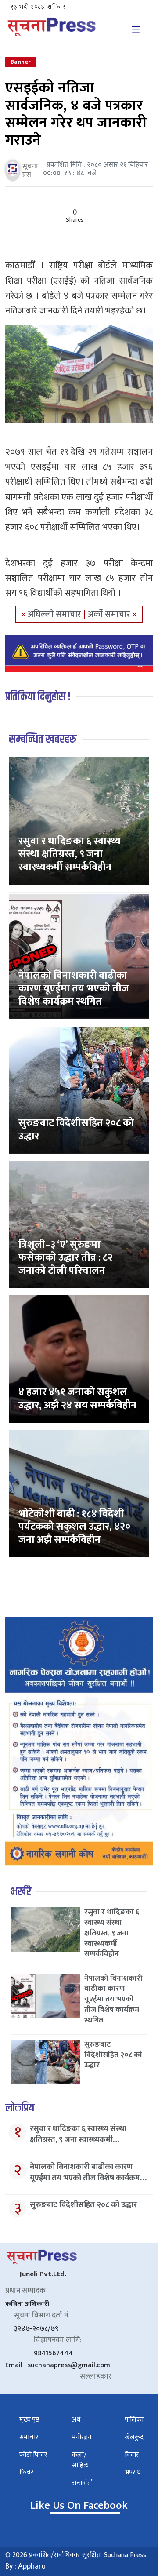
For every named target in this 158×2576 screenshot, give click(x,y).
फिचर (26, 2472)
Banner (21, 62)
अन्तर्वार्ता (83, 2483)
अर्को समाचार (110, 614)
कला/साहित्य (81, 2460)
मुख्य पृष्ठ (29, 2420)
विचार (132, 2455)
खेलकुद (134, 2437)
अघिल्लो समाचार (56, 614)
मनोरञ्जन (82, 2437)
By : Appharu (25, 2566)
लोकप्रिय (20, 2108)
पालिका (134, 2420)
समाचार (29, 2437)
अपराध (133, 2472)
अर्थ (76, 2420)
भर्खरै (21, 1892)
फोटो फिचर (33, 2455)
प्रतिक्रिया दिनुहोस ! (38, 697)
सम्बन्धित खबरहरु (43, 739)
